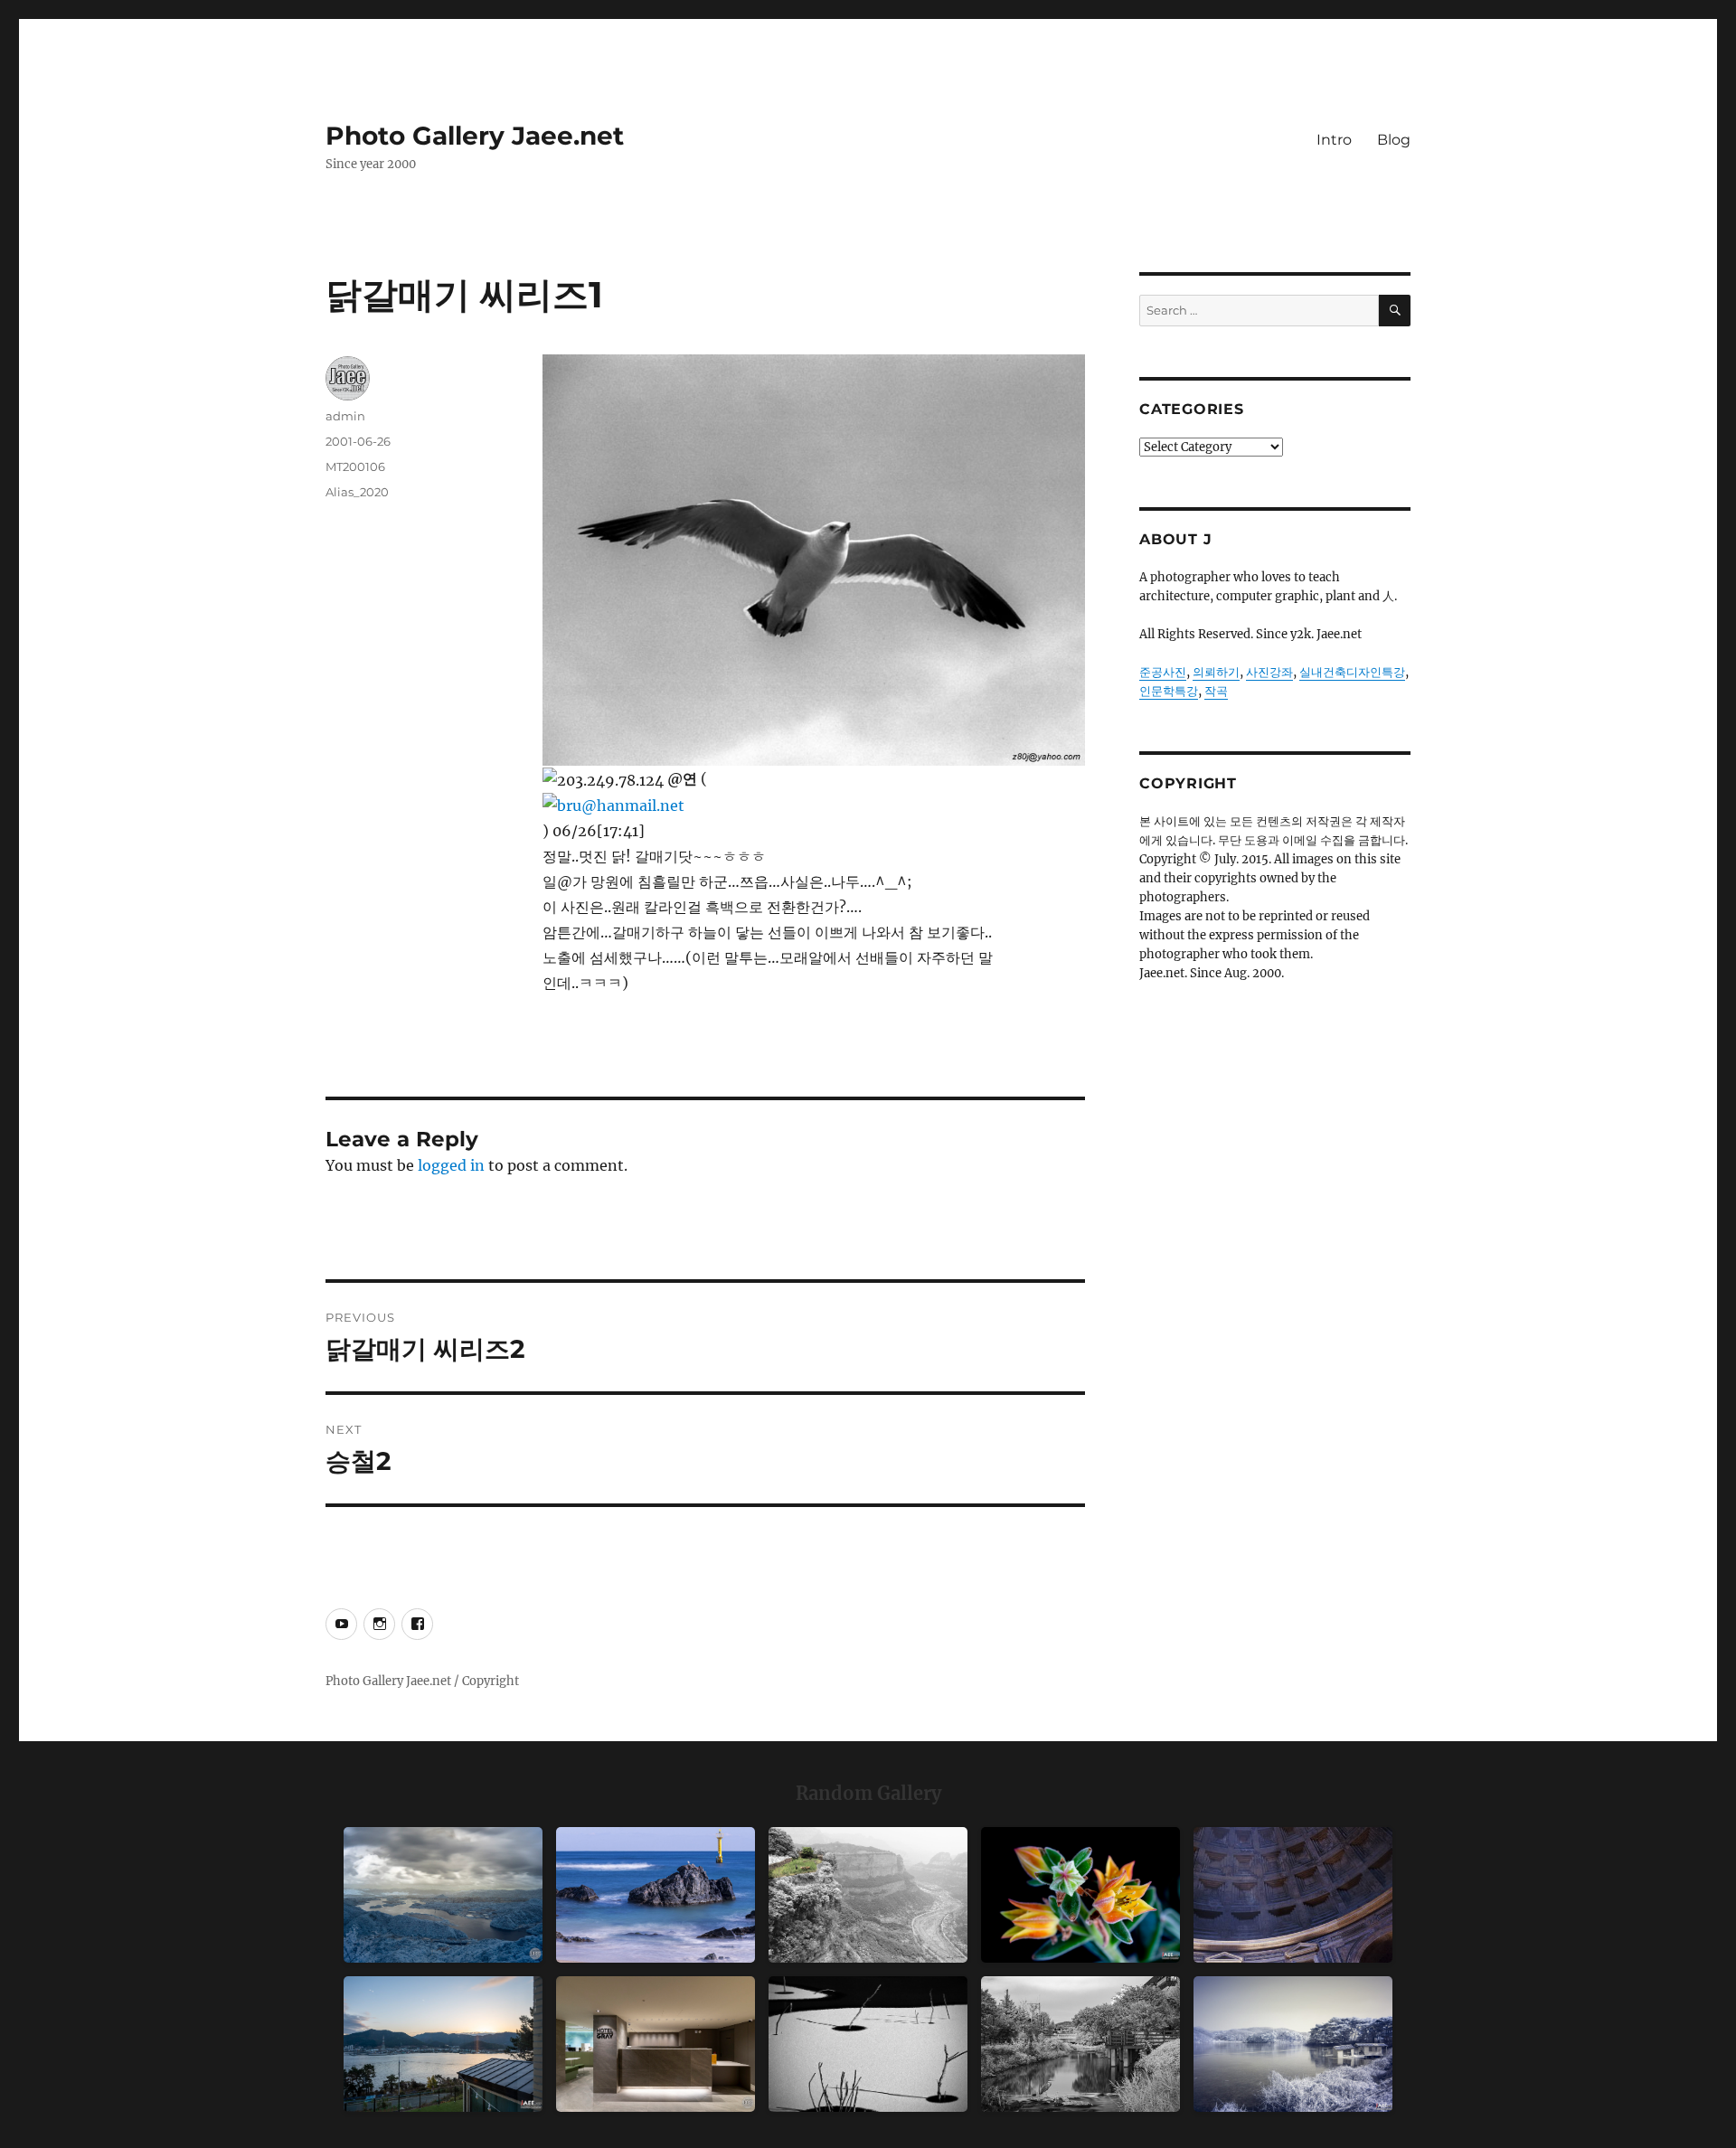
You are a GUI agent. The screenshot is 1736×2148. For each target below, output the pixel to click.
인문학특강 (1169, 691)
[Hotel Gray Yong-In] (656, 2044)
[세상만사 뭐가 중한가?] (443, 1895)
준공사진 (1163, 672)
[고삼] (1293, 2044)
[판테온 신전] (1293, 1895)
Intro (1334, 140)
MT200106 (355, 466)
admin (345, 416)
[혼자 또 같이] (868, 2044)
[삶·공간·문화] (868, 1895)
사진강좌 (1269, 672)
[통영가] (443, 2044)
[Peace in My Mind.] (656, 1895)
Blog (1394, 140)
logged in (451, 1165)
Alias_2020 (357, 492)
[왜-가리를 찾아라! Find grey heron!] (1080, 2044)
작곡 (1216, 691)
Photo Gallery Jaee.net (475, 136)
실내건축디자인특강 (1352, 672)
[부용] (1080, 1895)
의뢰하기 (1216, 672)
